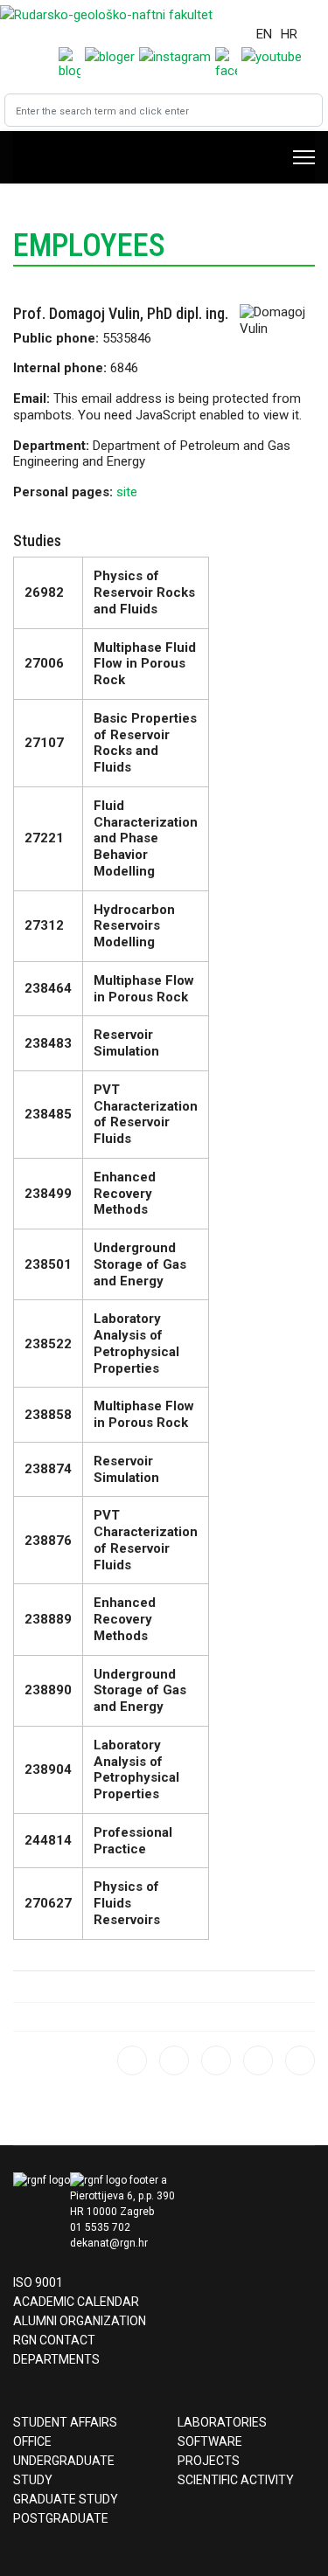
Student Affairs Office (65, 2432)
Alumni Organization (80, 2321)
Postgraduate (61, 2518)
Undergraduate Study (64, 2470)
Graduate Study (66, 2499)
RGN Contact (54, 2340)
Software (210, 2441)
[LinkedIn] (300, 2060)
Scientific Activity (236, 2480)
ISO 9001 (38, 2282)
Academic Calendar (76, 2302)
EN (264, 34)
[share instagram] (174, 2060)
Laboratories (222, 2422)
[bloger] (132, 2060)
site (127, 492)
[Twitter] (258, 2060)
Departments (56, 2359)
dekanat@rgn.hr (109, 2243)
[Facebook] (216, 2060)
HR (289, 34)
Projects (209, 2461)
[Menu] (304, 157)
